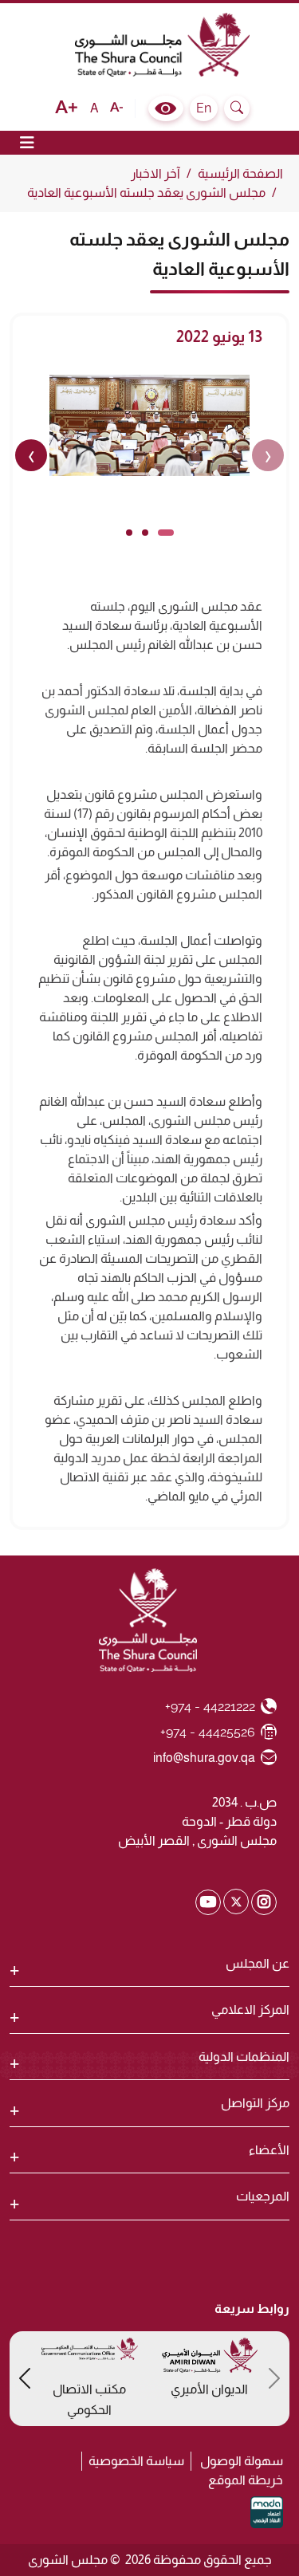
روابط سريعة (252, 2309)
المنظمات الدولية (244, 2057)
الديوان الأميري (209, 2389)
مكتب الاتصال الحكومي (89, 2399)
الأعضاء (269, 2150)
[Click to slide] (166, 533)
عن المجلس (258, 1963)
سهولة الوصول (242, 2461)
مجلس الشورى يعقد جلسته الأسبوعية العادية (146, 193)
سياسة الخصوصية (136, 2461)
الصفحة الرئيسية (240, 173)
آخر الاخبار (155, 173)
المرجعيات (263, 2196)
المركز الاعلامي (250, 2010)
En (204, 108)
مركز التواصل (255, 2103)
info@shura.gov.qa (205, 1757)
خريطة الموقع (246, 2480)
